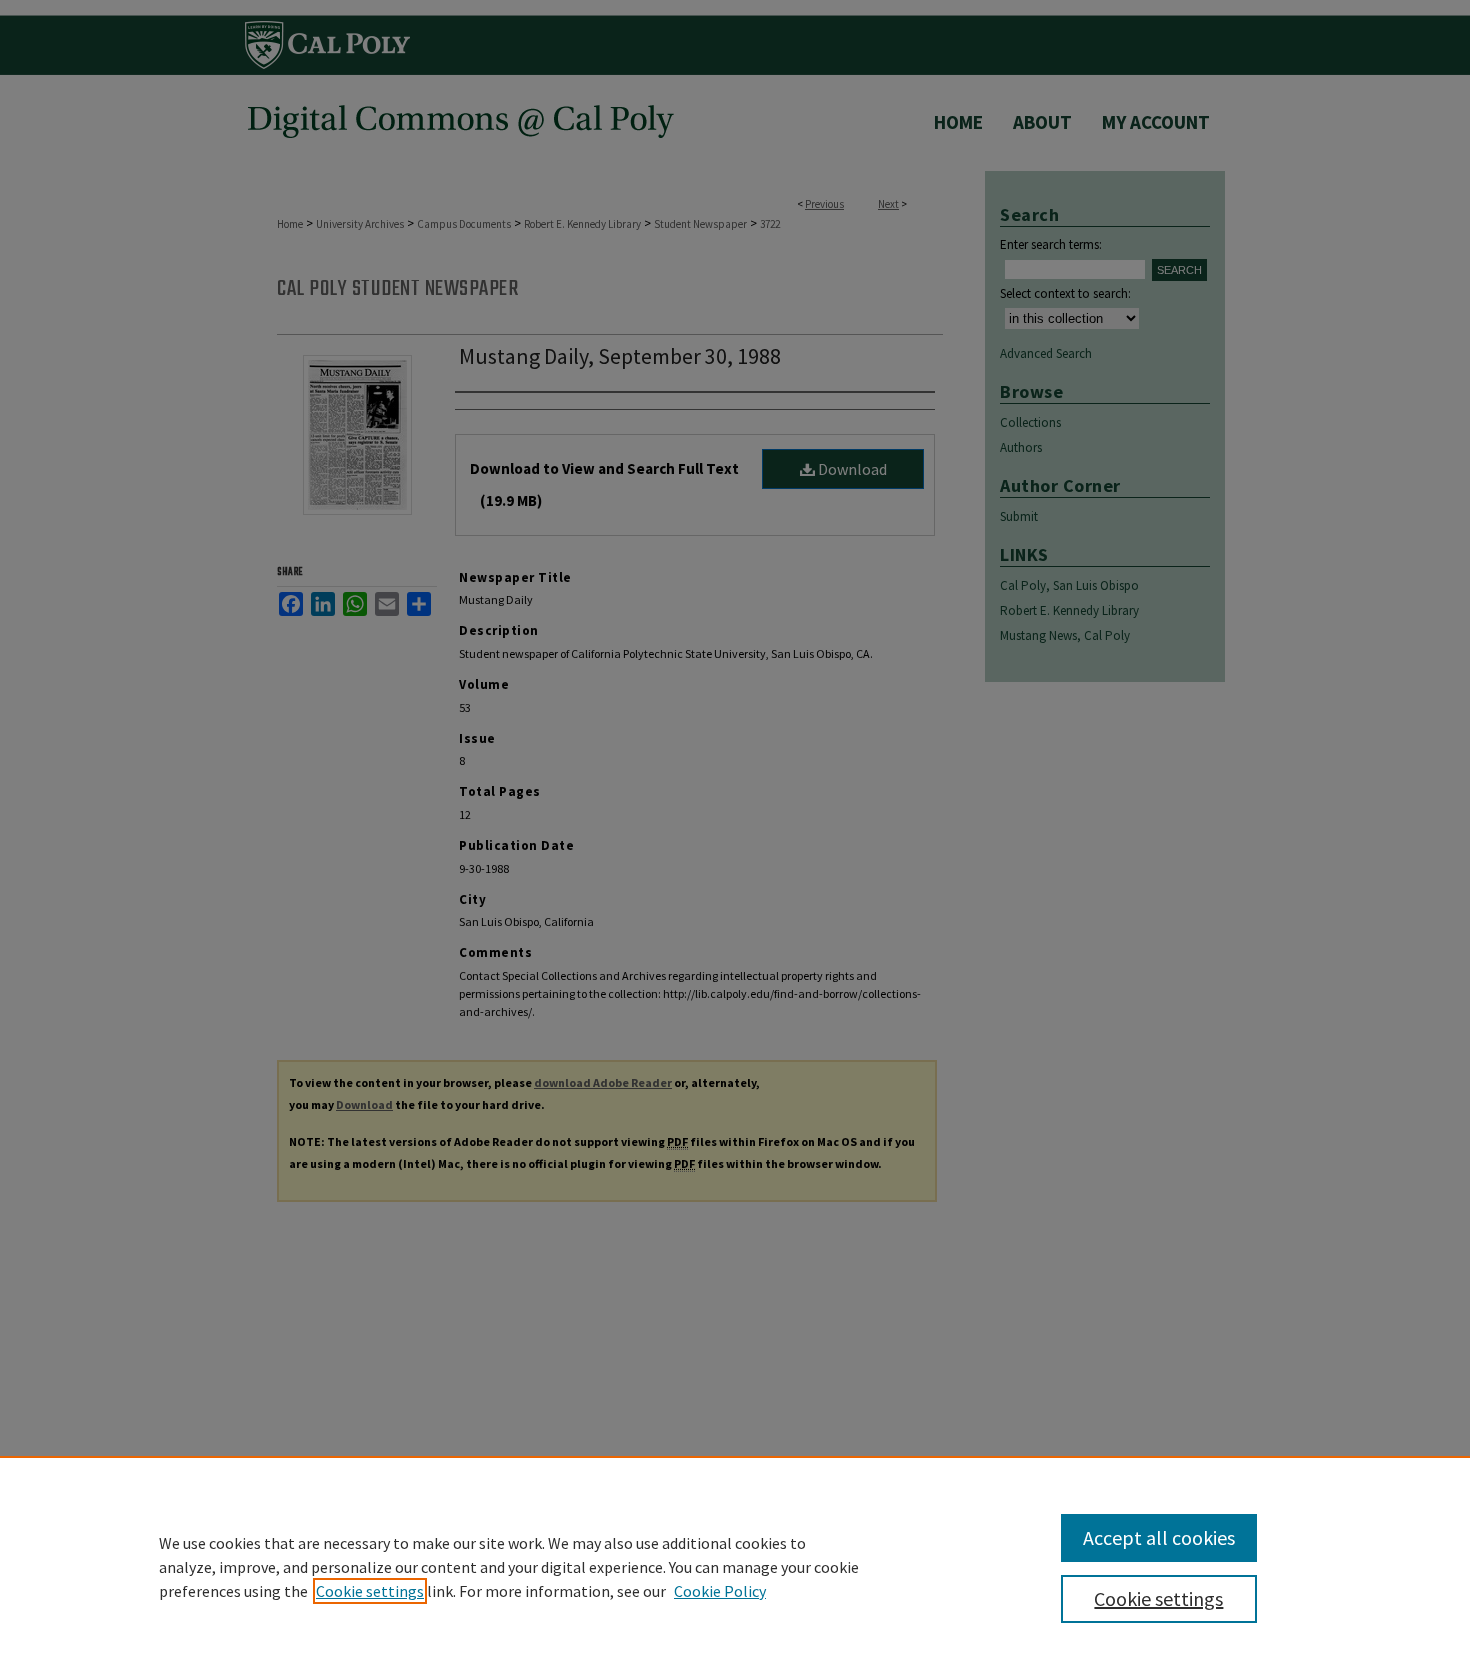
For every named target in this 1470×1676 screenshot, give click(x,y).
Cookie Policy (720, 1591)
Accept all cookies (1159, 1537)
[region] (735, 1566)
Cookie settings (370, 1591)
